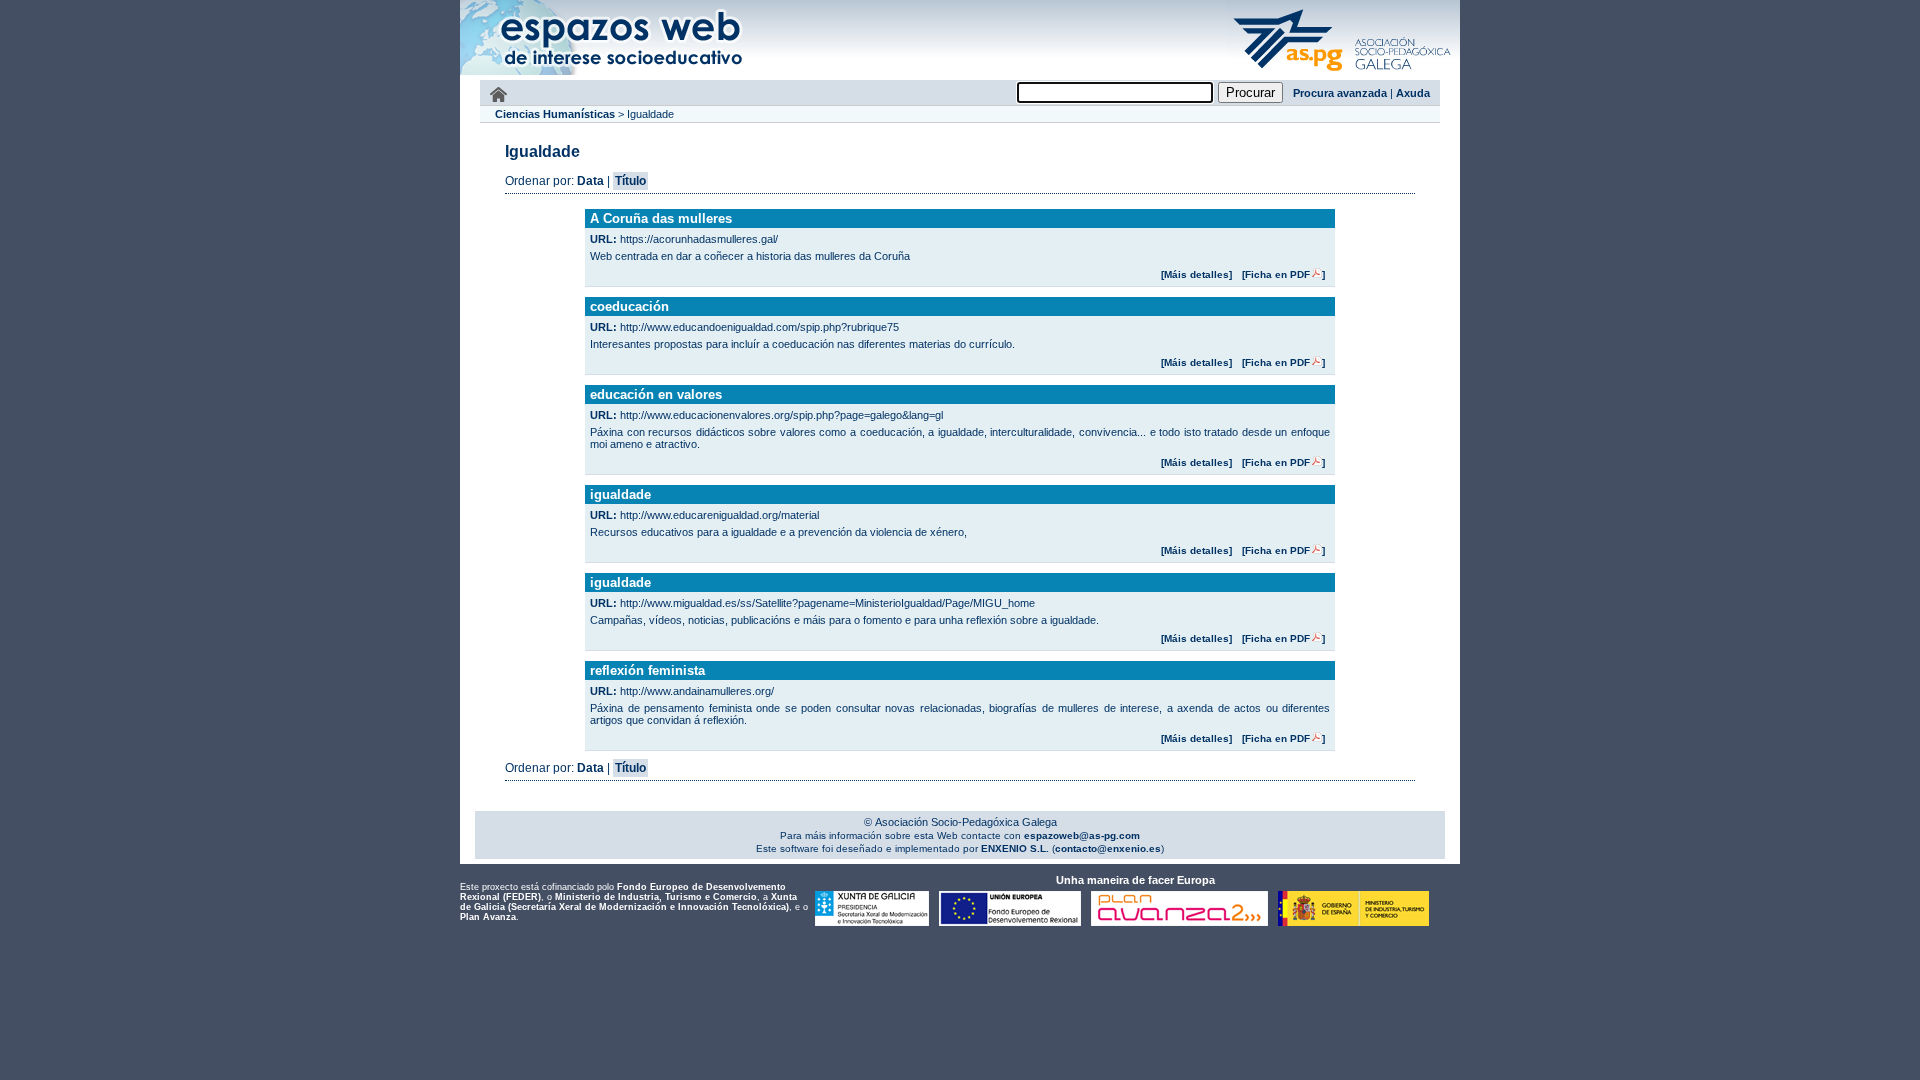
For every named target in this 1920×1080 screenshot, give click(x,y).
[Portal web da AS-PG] (1343, 73)
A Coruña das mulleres (661, 218)
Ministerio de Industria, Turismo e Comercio (656, 897)
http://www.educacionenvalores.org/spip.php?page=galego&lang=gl (781, 415)
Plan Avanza (488, 917)
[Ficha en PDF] (1283, 274)
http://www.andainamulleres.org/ (697, 691)
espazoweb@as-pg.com (1080, 835)
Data (590, 181)
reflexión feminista (647, 670)
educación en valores (656, 394)
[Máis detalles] (1196, 274)
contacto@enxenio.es (1108, 848)
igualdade (620, 494)
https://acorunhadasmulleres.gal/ (699, 239)
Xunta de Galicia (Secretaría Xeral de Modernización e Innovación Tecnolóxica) (628, 902)
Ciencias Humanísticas (555, 114)
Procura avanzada (1340, 93)
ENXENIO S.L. (1013, 848)
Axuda (1413, 93)
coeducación (629, 306)
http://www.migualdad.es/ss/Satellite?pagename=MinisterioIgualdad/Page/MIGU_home (827, 603)
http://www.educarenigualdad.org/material (719, 515)
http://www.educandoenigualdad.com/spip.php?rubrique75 (759, 327)
